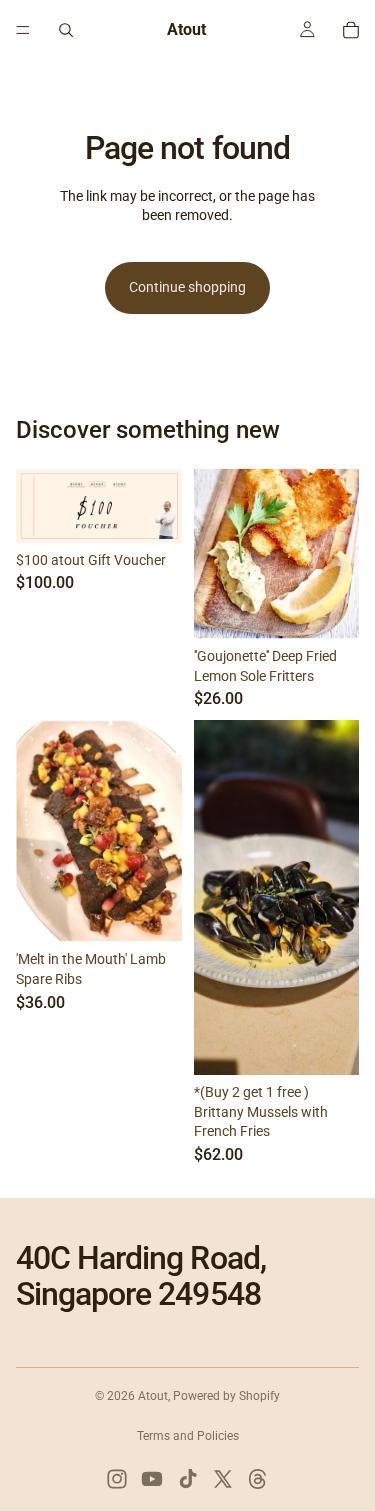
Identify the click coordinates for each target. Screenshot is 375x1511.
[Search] (66, 30)
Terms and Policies (188, 1436)
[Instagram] (117, 1479)
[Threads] (258, 1479)
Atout (153, 1396)
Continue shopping (187, 287)
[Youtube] (152, 1479)
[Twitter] (223, 1479)
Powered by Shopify (226, 1396)
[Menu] (23, 30)
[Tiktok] (188, 1479)
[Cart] (351, 30)
